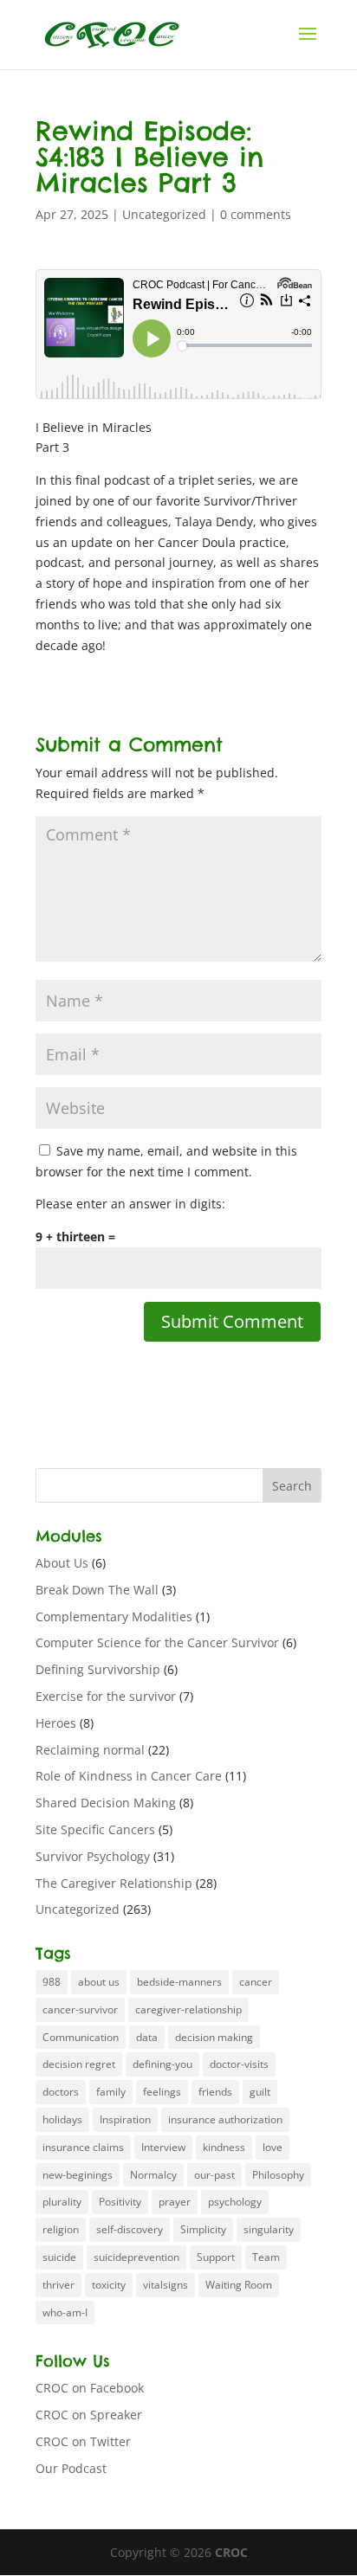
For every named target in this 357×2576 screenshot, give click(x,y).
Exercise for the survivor (106, 1696)
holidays (62, 2119)
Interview (163, 2147)
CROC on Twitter (83, 2441)
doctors (61, 2092)
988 (52, 1982)
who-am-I (65, 2312)
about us (99, 1982)
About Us (62, 1563)
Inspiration (125, 2119)
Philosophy (278, 2175)
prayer (175, 2202)
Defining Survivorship (98, 1669)
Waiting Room (239, 2285)
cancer (256, 1982)
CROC (231, 2552)
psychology (235, 2202)
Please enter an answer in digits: (130, 1204)
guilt (260, 2092)
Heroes (56, 1723)
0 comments (256, 214)
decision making (214, 2037)
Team (266, 2257)
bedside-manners (179, 1982)
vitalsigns (166, 2285)
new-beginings (78, 2175)
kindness (224, 2147)
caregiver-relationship (188, 2009)
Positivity (120, 2202)
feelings (162, 2092)
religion (61, 2229)
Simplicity (203, 2229)
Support (216, 2257)
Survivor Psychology (93, 1856)
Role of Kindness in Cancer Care (129, 1776)
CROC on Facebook (90, 2388)
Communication (81, 2037)
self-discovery (130, 2229)
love (273, 2147)
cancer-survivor (80, 2009)
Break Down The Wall (97, 1590)
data (147, 2037)
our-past (214, 2175)
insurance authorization (225, 2119)
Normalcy (153, 2175)
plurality (62, 2202)
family (111, 2092)
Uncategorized (164, 214)
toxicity (109, 2285)
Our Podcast (71, 2468)
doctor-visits (239, 2064)
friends (215, 2092)
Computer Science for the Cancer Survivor (157, 1642)
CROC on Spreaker (89, 2415)
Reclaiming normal (90, 1750)
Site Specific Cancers (95, 1829)
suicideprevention (136, 2257)
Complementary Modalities (114, 1616)
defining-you (162, 2064)
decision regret (79, 2064)
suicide (59, 2257)
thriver (58, 2285)
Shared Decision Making (106, 1803)
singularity (269, 2229)
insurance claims (83, 2147)
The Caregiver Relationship (114, 1883)
